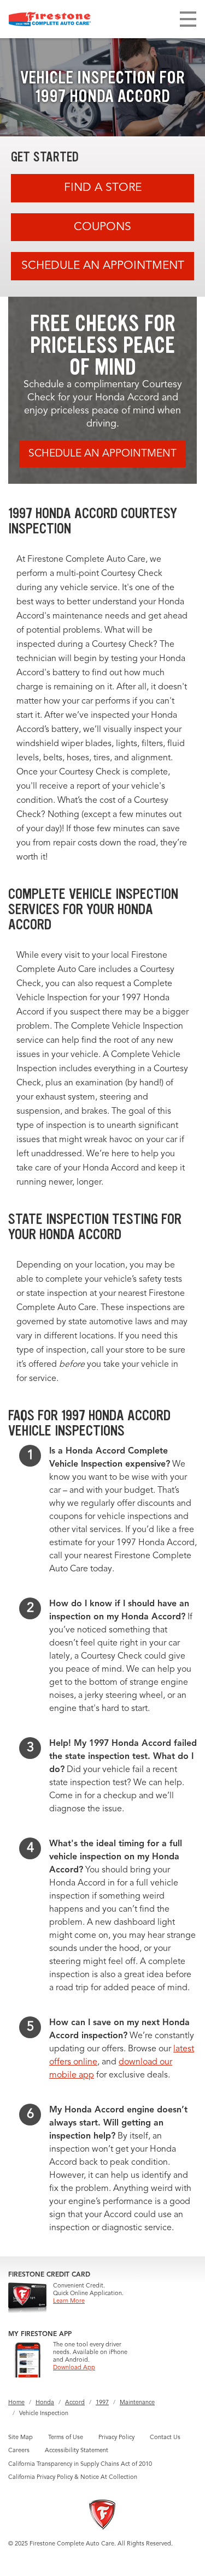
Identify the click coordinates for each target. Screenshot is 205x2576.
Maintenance (137, 2403)
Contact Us (165, 2438)
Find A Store (103, 188)
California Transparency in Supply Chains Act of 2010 (80, 2464)
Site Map (20, 2438)
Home (16, 2403)
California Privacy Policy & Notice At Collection (73, 2478)
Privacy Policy (116, 2438)
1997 (102, 2403)
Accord (75, 2403)
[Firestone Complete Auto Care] (50, 19)
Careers (19, 2451)
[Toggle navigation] (188, 19)
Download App (74, 2368)
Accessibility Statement (77, 2451)
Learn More (69, 2301)
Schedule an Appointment (103, 266)
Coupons (102, 227)
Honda (45, 2403)
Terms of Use (66, 2438)
